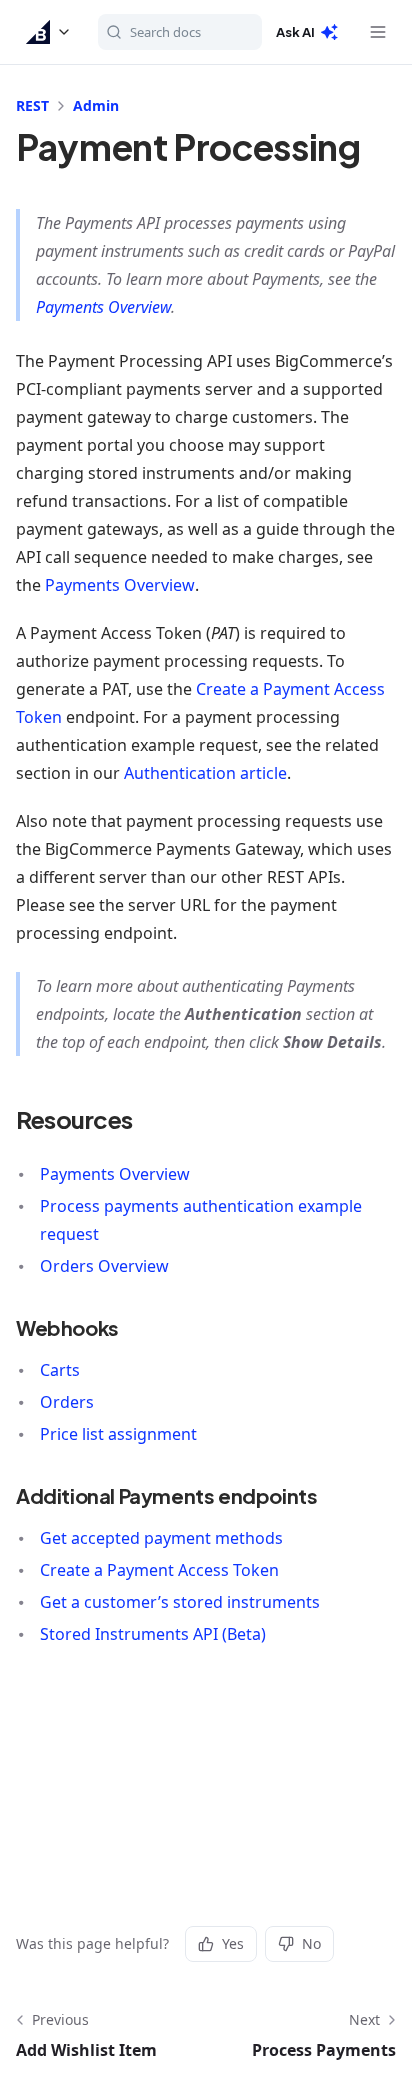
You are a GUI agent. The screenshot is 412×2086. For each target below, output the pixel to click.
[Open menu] (378, 32)
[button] (49, 32)
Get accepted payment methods (161, 1538)
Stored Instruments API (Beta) (153, 1634)
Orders (67, 1402)
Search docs (165, 32)
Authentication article (205, 773)
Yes (233, 1943)
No (311, 1943)
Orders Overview (104, 1266)
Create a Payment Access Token (159, 1570)
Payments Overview (103, 307)
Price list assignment (118, 1434)
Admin (96, 105)
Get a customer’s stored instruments (180, 1602)
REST (32, 105)
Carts (60, 1370)
